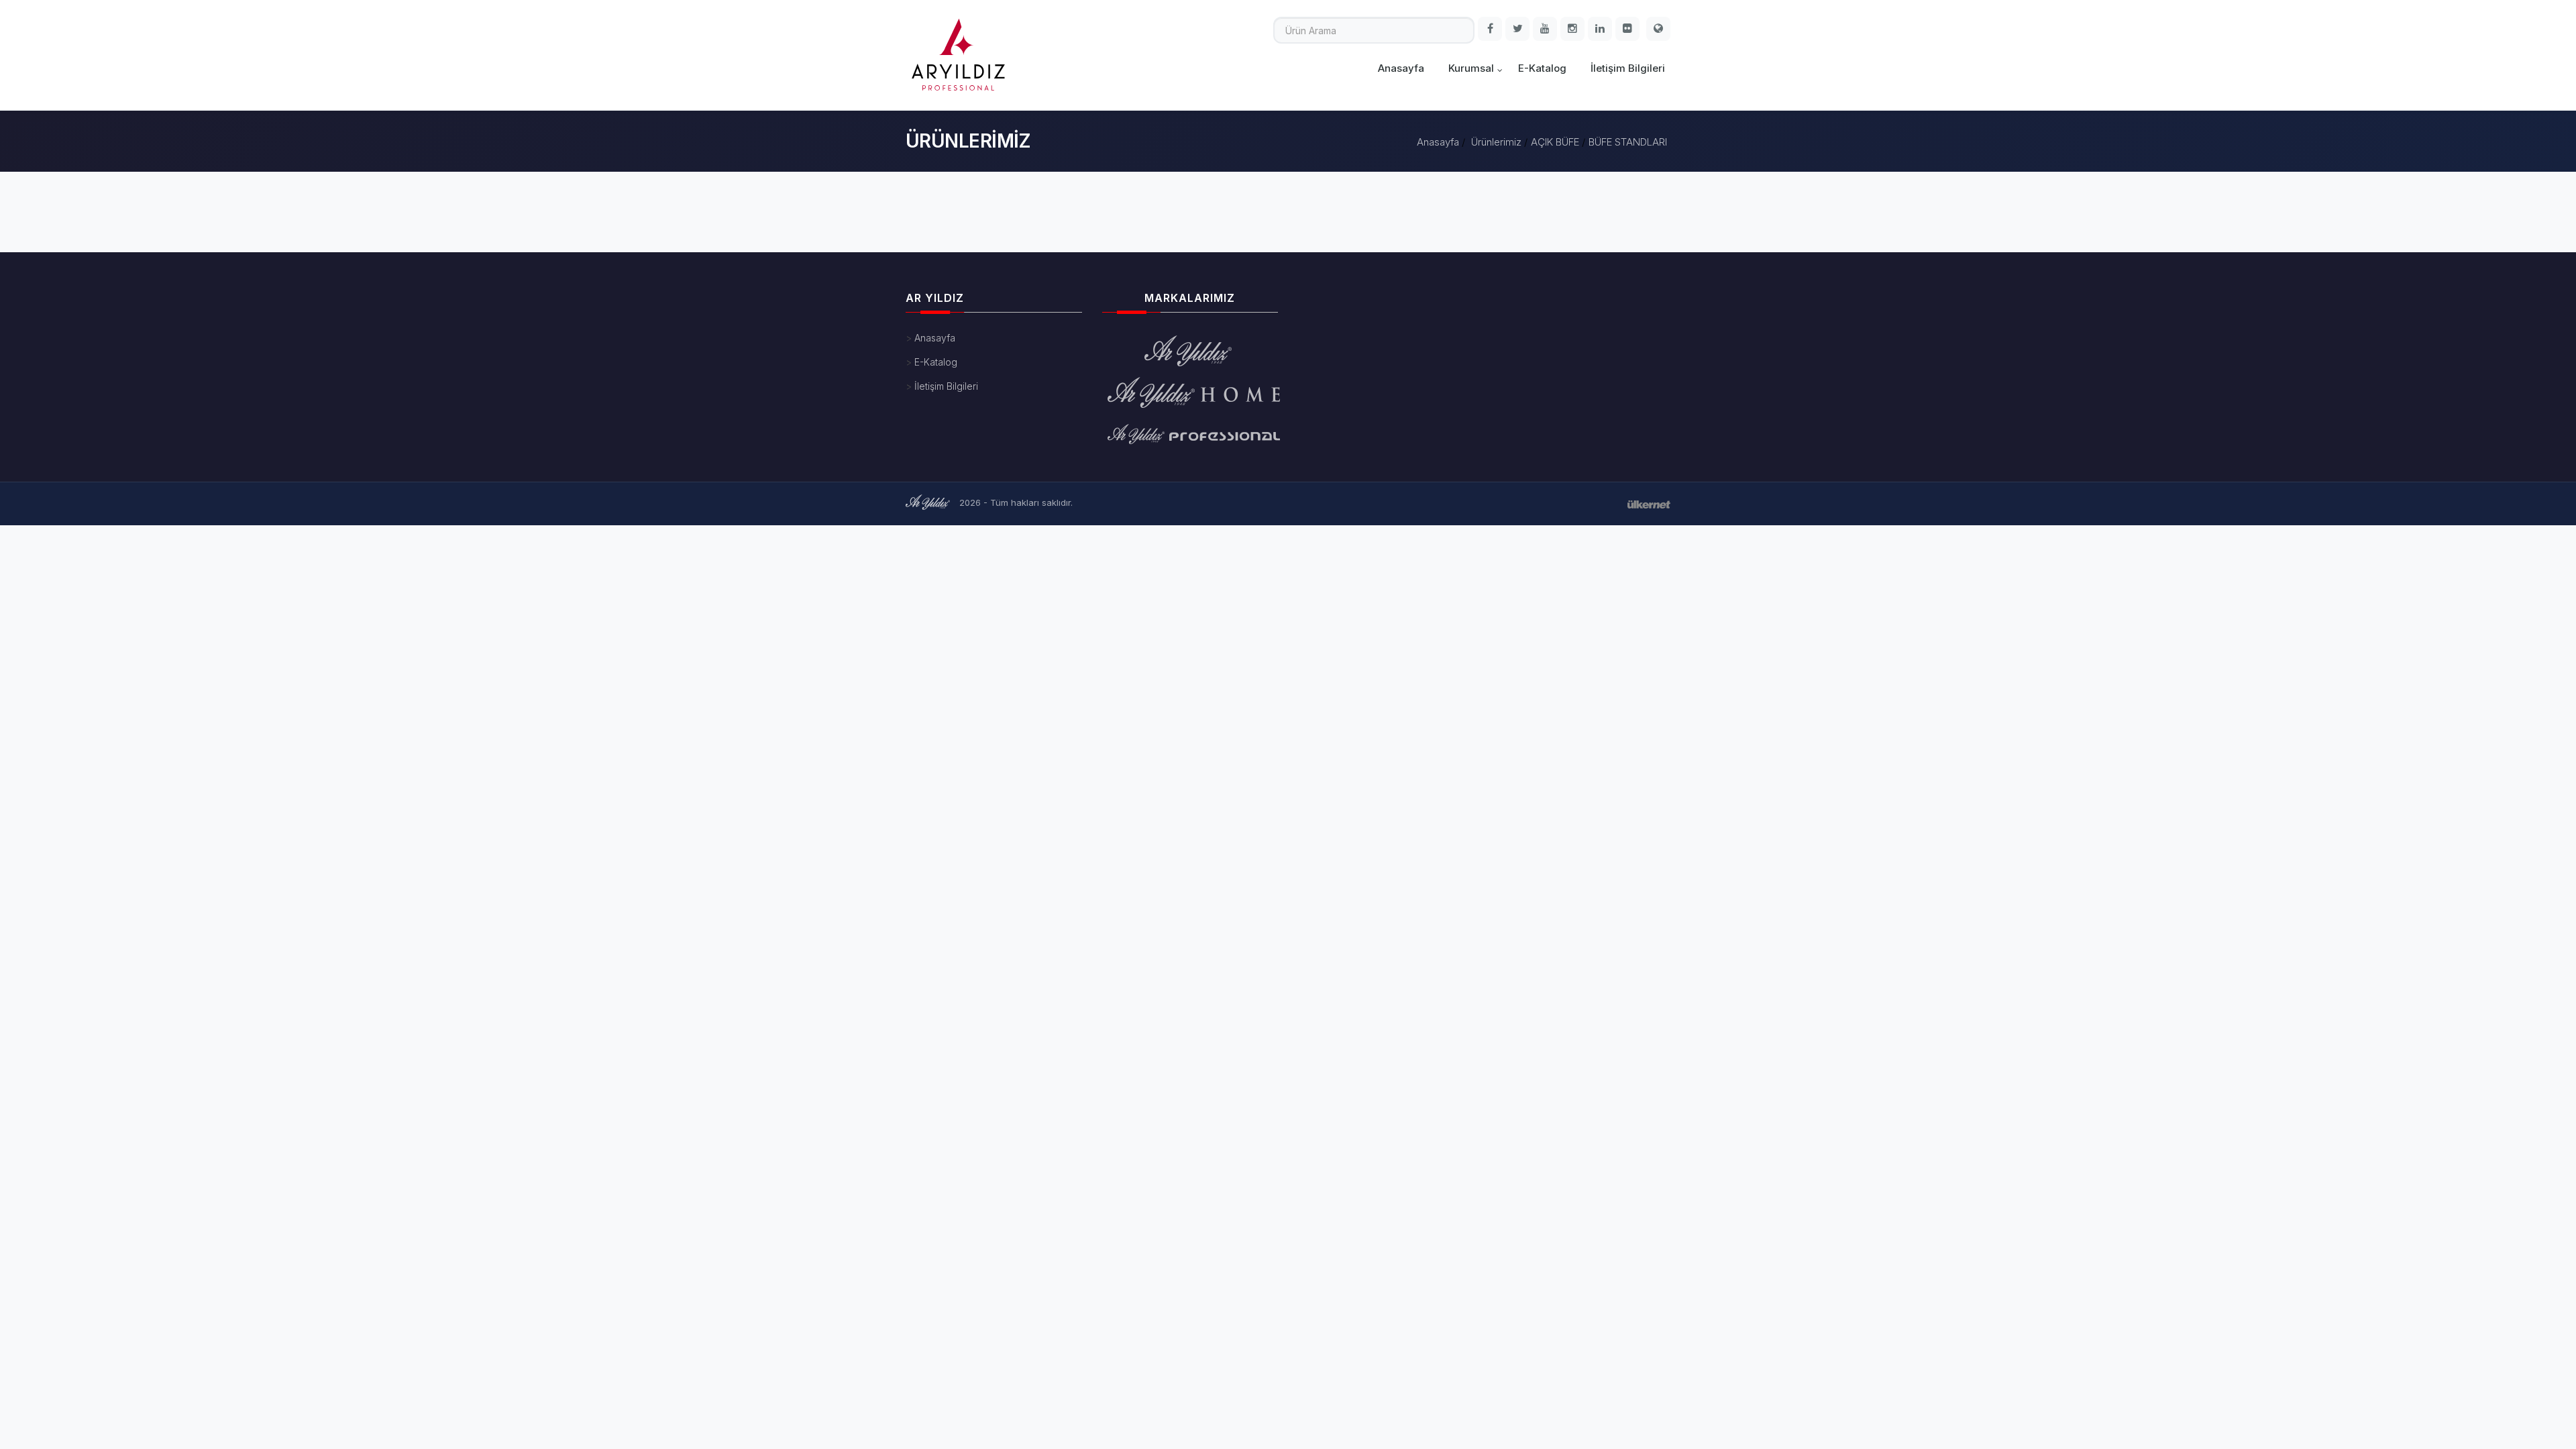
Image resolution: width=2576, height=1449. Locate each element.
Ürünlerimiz (1496, 142)
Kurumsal (1471, 68)
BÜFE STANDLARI (1628, 142)
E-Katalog (1542, 68)
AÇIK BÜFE (1555, 142)
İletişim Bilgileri (1628, 68)
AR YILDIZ (935, 298)
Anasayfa (1401, 68)
